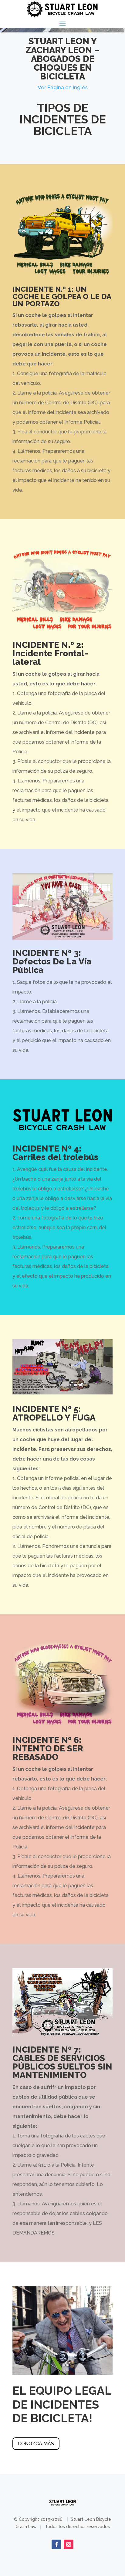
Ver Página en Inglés (63, 87)
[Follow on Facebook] (56, 2544)
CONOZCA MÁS (36, 2444)
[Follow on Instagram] (69, 2544)
